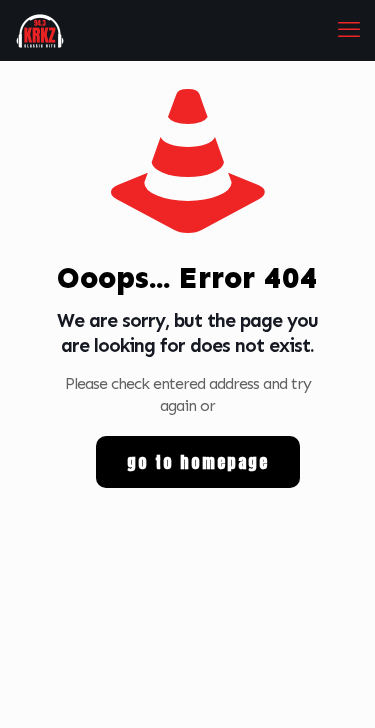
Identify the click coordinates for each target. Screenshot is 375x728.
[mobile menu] (348, 30)
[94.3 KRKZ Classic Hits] (40, 30)
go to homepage (198, 462)
